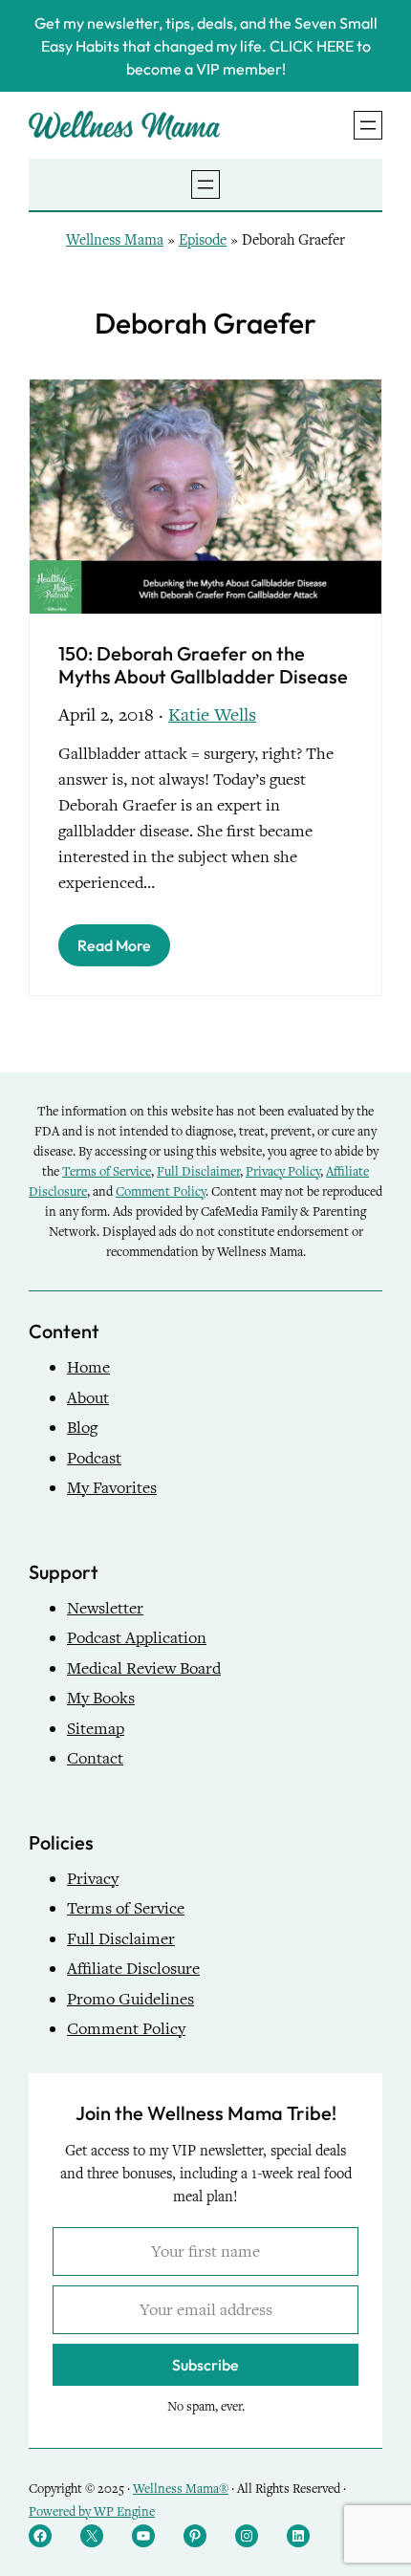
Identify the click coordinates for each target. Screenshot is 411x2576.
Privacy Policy (283, 1171)
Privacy (93, 1879)
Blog (82, 1428)
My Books (101, 1698)
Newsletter (105, 1608)
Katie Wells (212, 714)
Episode (203, 240)
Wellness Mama (115, 240)
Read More (114, 945)
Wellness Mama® (181, 2489)
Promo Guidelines (130, 1999)
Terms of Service (107, 1171)
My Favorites (112, 1488)
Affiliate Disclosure (133, 1969)
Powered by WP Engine (92, 2511)
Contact (95, 1758)
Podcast (94, 1458)
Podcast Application (137, 1638)
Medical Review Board (144, 1668)
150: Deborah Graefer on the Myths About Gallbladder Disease (203, 665)
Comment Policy (161, 1191)
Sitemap (96, 1729)
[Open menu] (368, 125)
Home (88, 1367)
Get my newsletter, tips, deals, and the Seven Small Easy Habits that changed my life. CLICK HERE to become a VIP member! (206, 46)
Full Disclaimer (198, 1171)
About (88, 1398)
